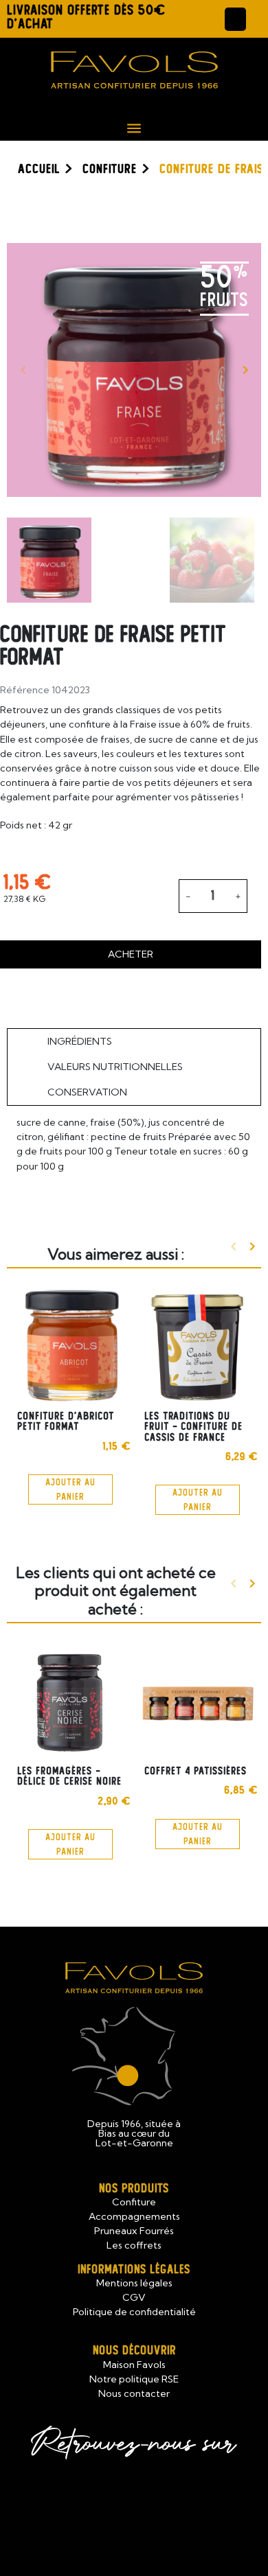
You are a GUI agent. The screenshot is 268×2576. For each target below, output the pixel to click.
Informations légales (134, 2270)
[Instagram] (169, 2506)
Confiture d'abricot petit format (66, 1421)
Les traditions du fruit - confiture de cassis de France (193, 1427)
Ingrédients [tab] (80, 1041)
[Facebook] (100, 2506)
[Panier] (257, 19)
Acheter (131, 954)
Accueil (39, 169)
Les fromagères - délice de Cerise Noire (69, 1776)
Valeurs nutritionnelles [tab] (115, 1067)
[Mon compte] (235, 19)
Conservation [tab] (87, 1092)
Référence (25, 690)
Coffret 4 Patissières (196, 1771)
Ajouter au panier (70, 1489)
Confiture (110, 169)
